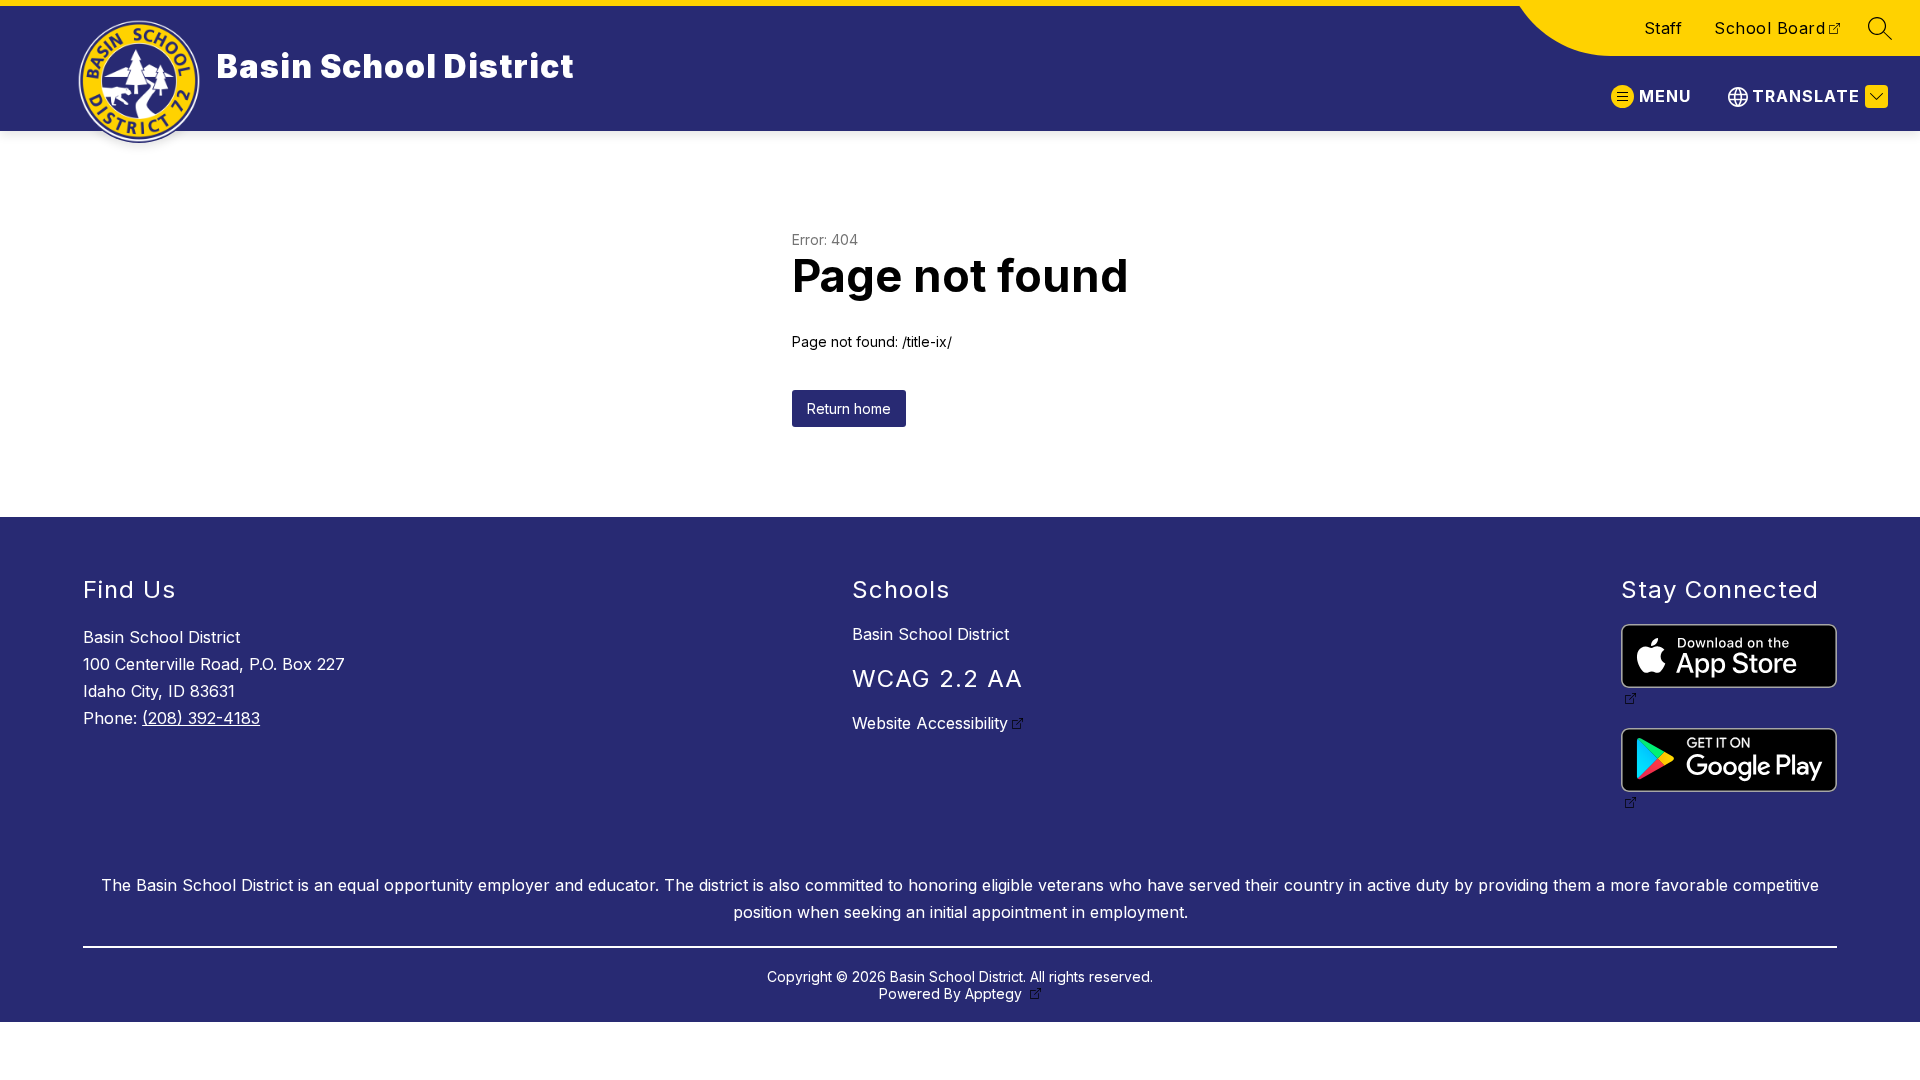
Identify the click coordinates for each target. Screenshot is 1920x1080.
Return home (849, 408)
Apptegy (995, 993)
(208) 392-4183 (201, 718)
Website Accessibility (930, 723)
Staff (1663, 28)
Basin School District (930, 634)
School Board (1769, 28)
